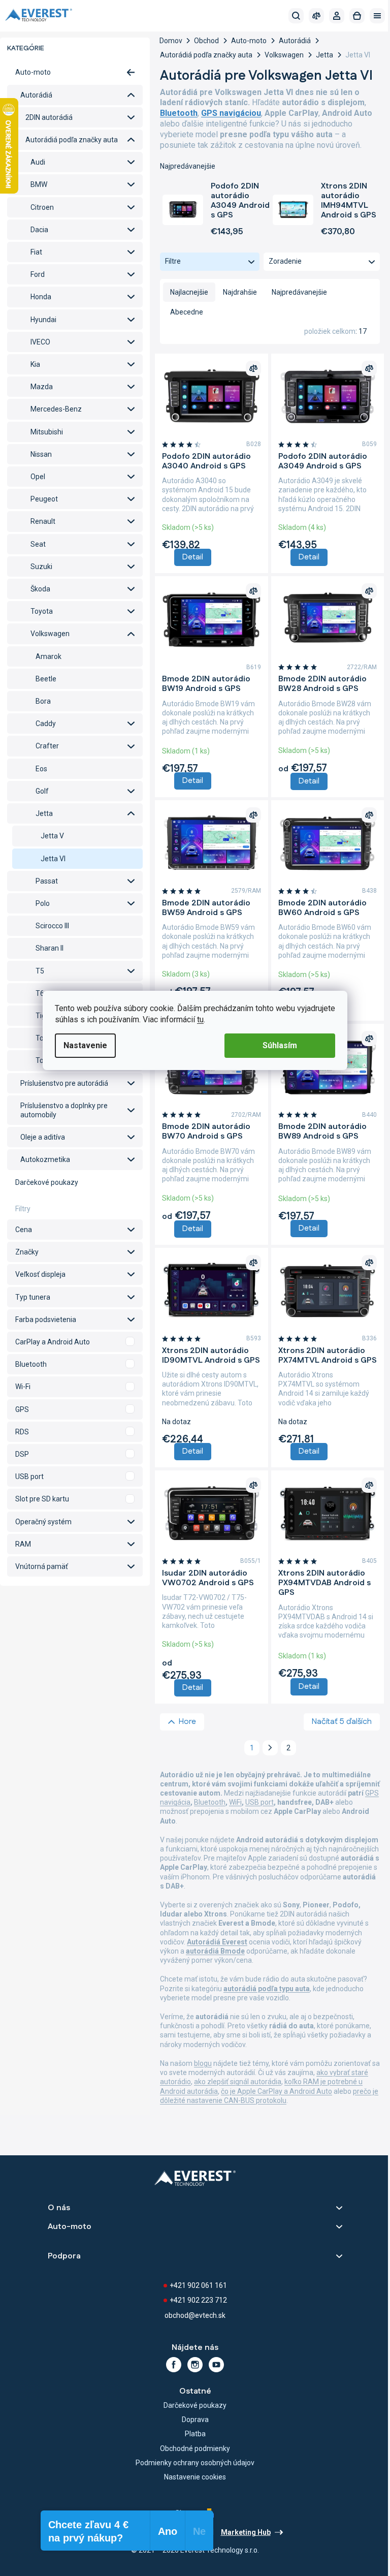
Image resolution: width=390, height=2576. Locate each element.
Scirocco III (52, 926)
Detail (193, 557)
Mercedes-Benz (56, 409)
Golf (42, 791)
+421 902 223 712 (198, 2300)
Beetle (46, 679)
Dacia (39, 230)
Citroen (42, 207)
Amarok (48, 656)
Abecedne (187, 312)
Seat (38, 544)
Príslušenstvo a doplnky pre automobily (64, 1110)
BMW (39, 184)
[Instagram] (195, 2365)
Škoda (40, 589)
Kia (35, 364)
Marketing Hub (246, 2532)
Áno (75, 1342)
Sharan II (50, 948)
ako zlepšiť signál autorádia (238, 2082)
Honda (41, 297)
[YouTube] (216, 2365)
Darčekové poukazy (47, 1182)
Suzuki (41, 567)
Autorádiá (36, 95)
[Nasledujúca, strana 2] (270, 1748)
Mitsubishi (47, 432)
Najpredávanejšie (299, 292)
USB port (259, 1802)
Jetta (44, 813)
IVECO (40, 342)
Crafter (47, 746)
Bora (43, 701)
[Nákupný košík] (357, 16)
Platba (195, 2434)
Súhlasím (280, 1045)
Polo (43, 903)
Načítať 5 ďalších (342, 1722)
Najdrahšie (240, 292)
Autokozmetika (45, 1159)
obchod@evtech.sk (195, 2315)
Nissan (41, 454)
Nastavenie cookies (195, 2477)
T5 (40, 971)
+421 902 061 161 (198, 2285)
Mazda (42, 387)
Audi (38, 162)
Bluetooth (210, 1802)
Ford (38, 274)
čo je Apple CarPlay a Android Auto (277, 2091)
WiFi (235, 1802)
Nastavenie (85, 1045)
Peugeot (44, 499)
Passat (47, 881)
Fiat (36, 252)
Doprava (195, 2420)
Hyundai (43, 320)
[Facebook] (174, 2365)
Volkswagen (50, 634)
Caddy (46, 724)
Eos (41, 769)
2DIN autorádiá (49, 117)
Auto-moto (33, 72)
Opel (38, 477)
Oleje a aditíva (43, 1137)
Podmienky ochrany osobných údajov (195, 2463)
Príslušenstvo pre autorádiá (64, 1083)
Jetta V (52, 836)
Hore (187, 1722)
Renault (43, 521)
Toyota (42, 611)
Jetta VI (53, 859)
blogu (203, 2063)
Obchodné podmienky (195, 2448)
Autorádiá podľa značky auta (72, 140)
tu (200, 1019)
